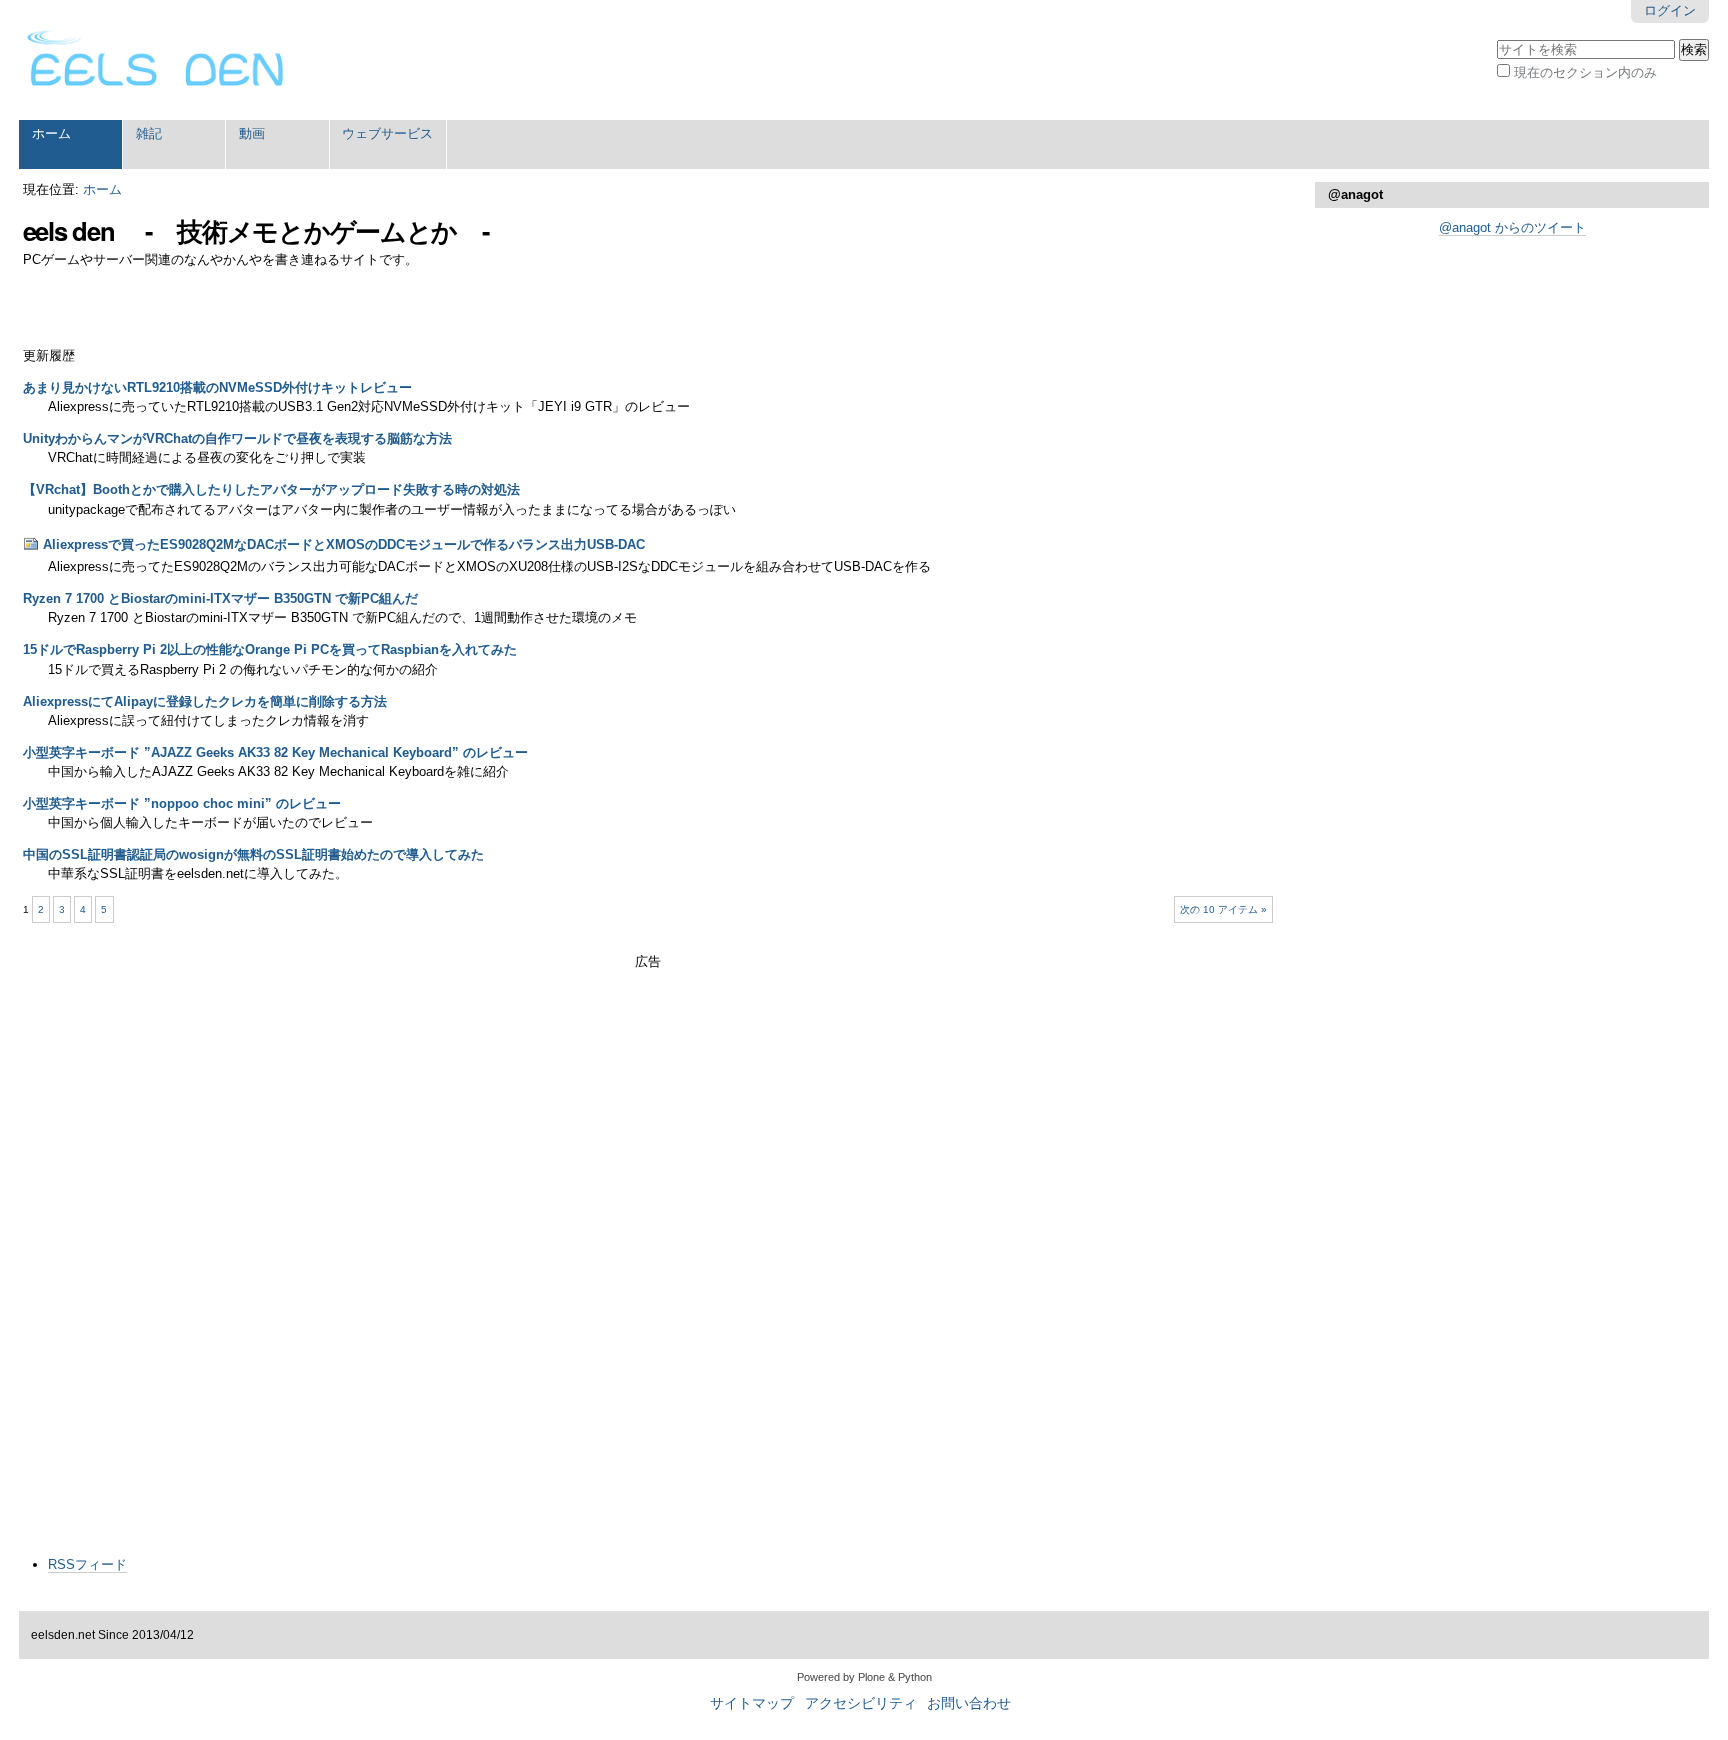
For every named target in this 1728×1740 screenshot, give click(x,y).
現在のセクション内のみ (1585, 72)
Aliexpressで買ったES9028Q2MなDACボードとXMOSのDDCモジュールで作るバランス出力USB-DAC (344, 544)
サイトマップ (752, 1703)
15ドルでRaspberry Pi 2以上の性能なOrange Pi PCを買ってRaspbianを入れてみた (270, 649)
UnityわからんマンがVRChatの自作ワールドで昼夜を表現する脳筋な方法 (237, 438)
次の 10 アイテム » (1223, 909)
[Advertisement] (648, 1001)
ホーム (51, 133)
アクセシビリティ (861, 1703)
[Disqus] (648, 1287)
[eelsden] (156, 60)
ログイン (1670, 10)
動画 (252, 133)
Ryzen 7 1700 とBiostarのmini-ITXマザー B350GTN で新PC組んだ (220, 598)
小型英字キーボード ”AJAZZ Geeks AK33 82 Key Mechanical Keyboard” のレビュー (275, 752)
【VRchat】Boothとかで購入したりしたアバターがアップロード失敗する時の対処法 (271, 489)
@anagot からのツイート (1512, 227)
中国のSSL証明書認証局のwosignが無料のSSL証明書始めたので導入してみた (253, 854)
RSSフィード (87, 1564)
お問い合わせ (969, 1703)
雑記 (149, 133)
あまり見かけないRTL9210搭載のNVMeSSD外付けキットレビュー (217, 387)
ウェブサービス (387, 133)
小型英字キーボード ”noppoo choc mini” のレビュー (182, 803)
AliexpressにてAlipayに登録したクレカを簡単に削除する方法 (205, 701)
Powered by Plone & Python (864, 1677)
